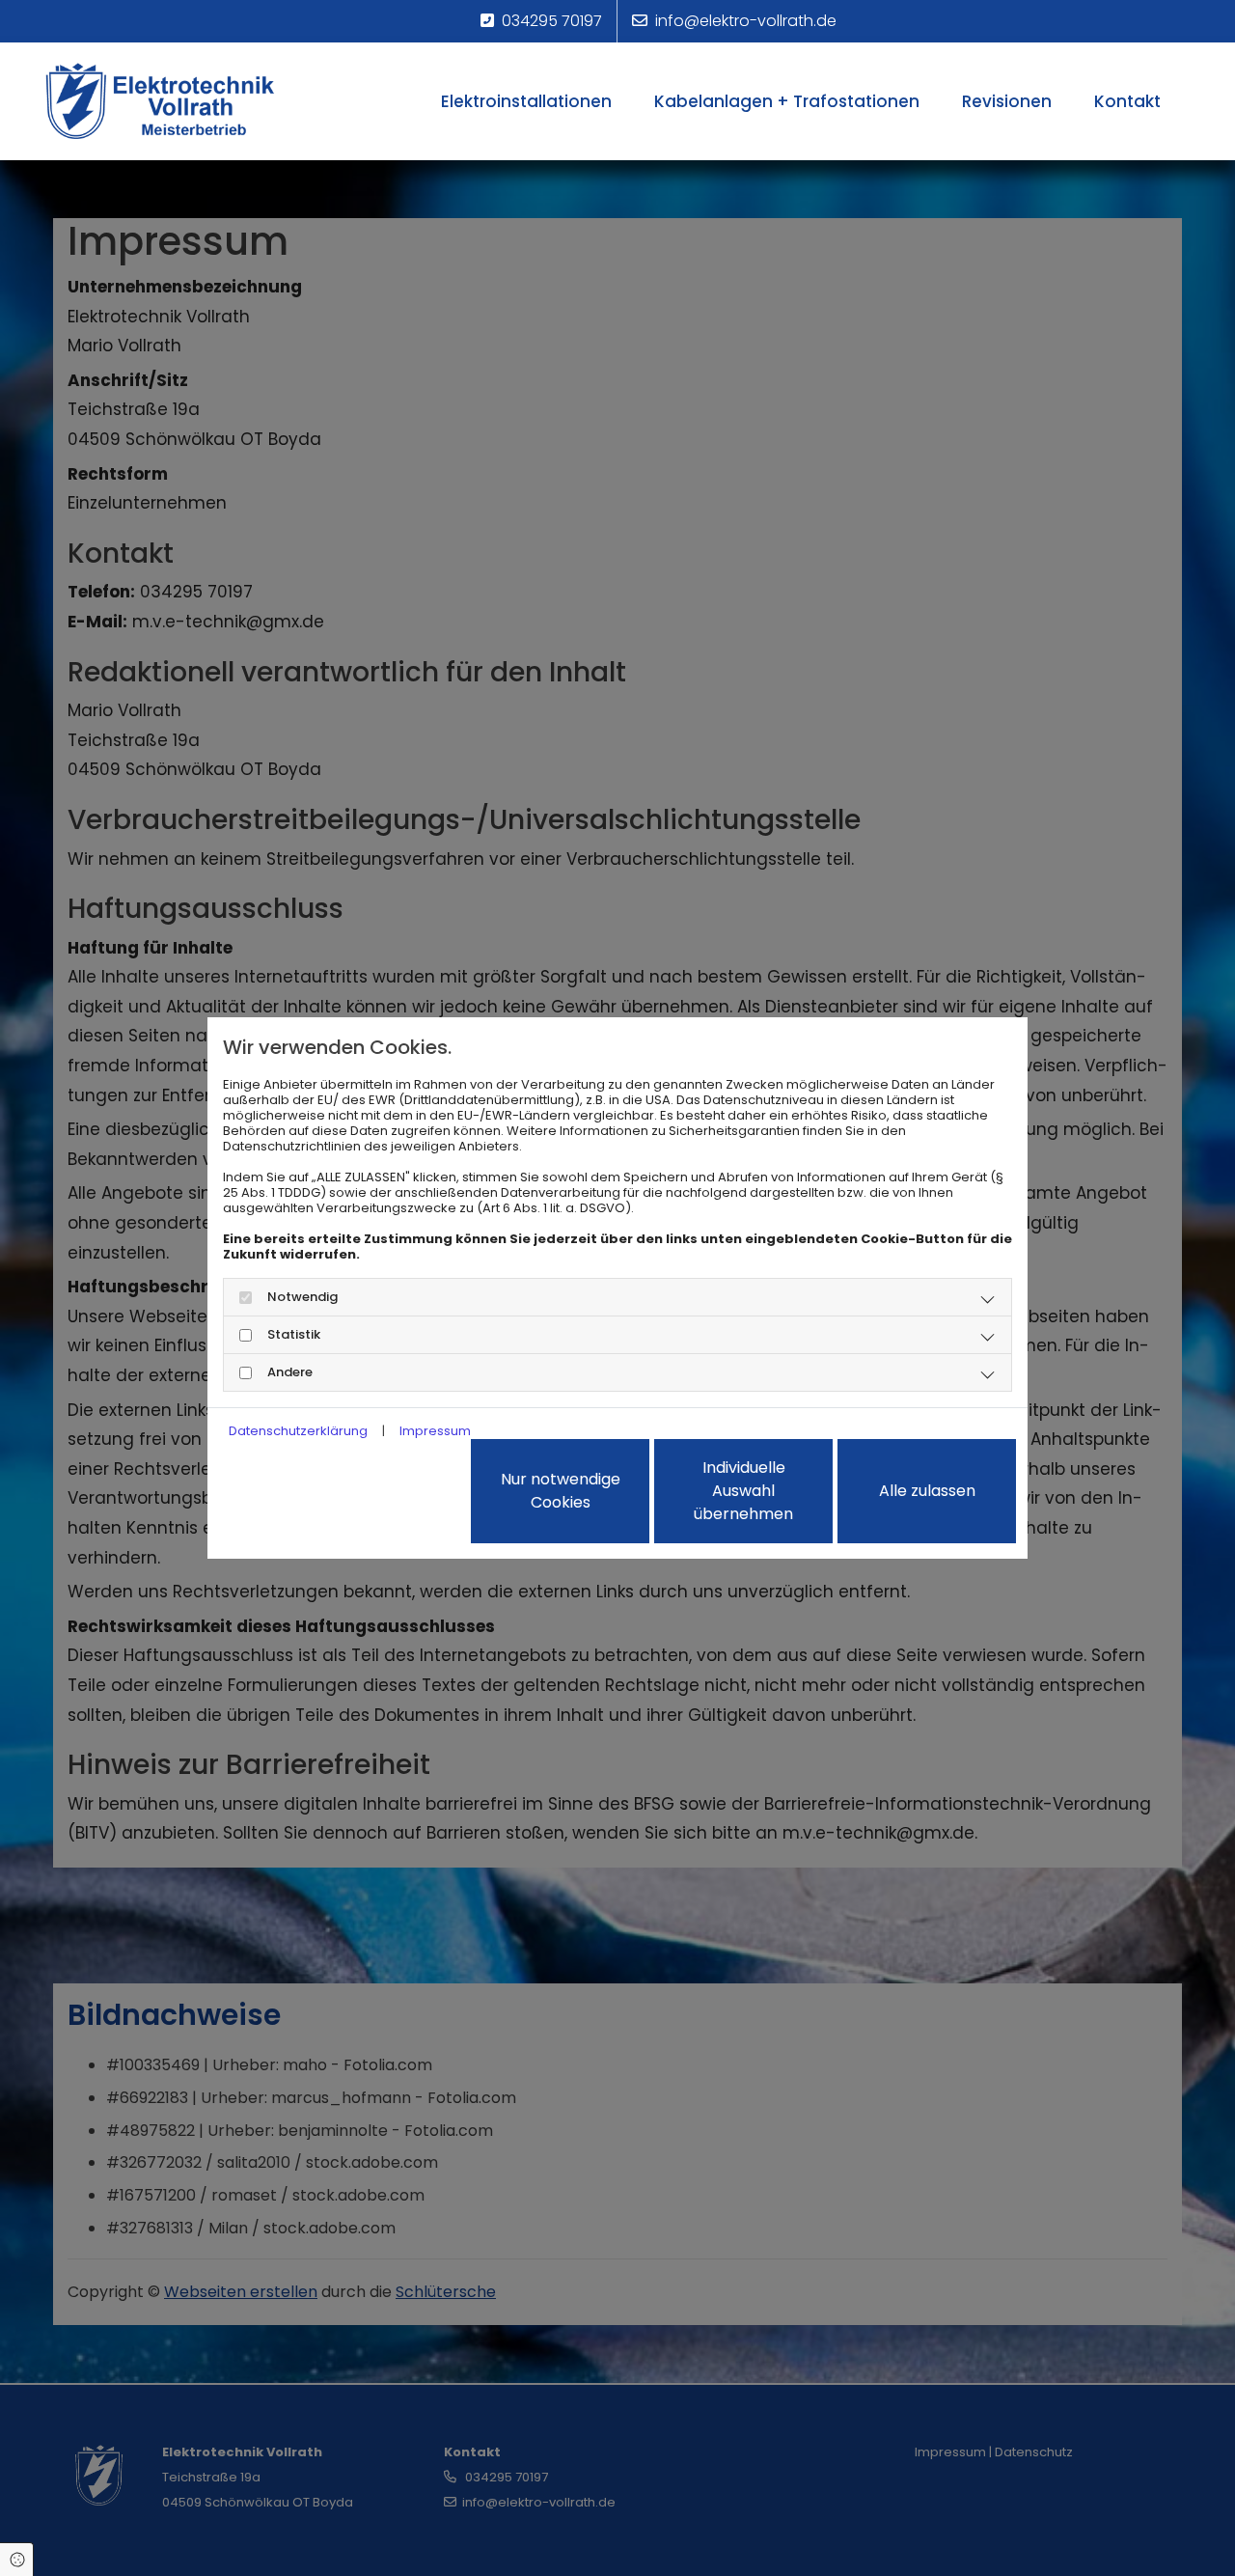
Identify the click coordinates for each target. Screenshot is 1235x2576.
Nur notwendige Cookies (561, 1491)
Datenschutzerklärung (298, 1431)
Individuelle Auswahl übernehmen (743, 1491)
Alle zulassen (927, 1491)
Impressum (435, 1431)
